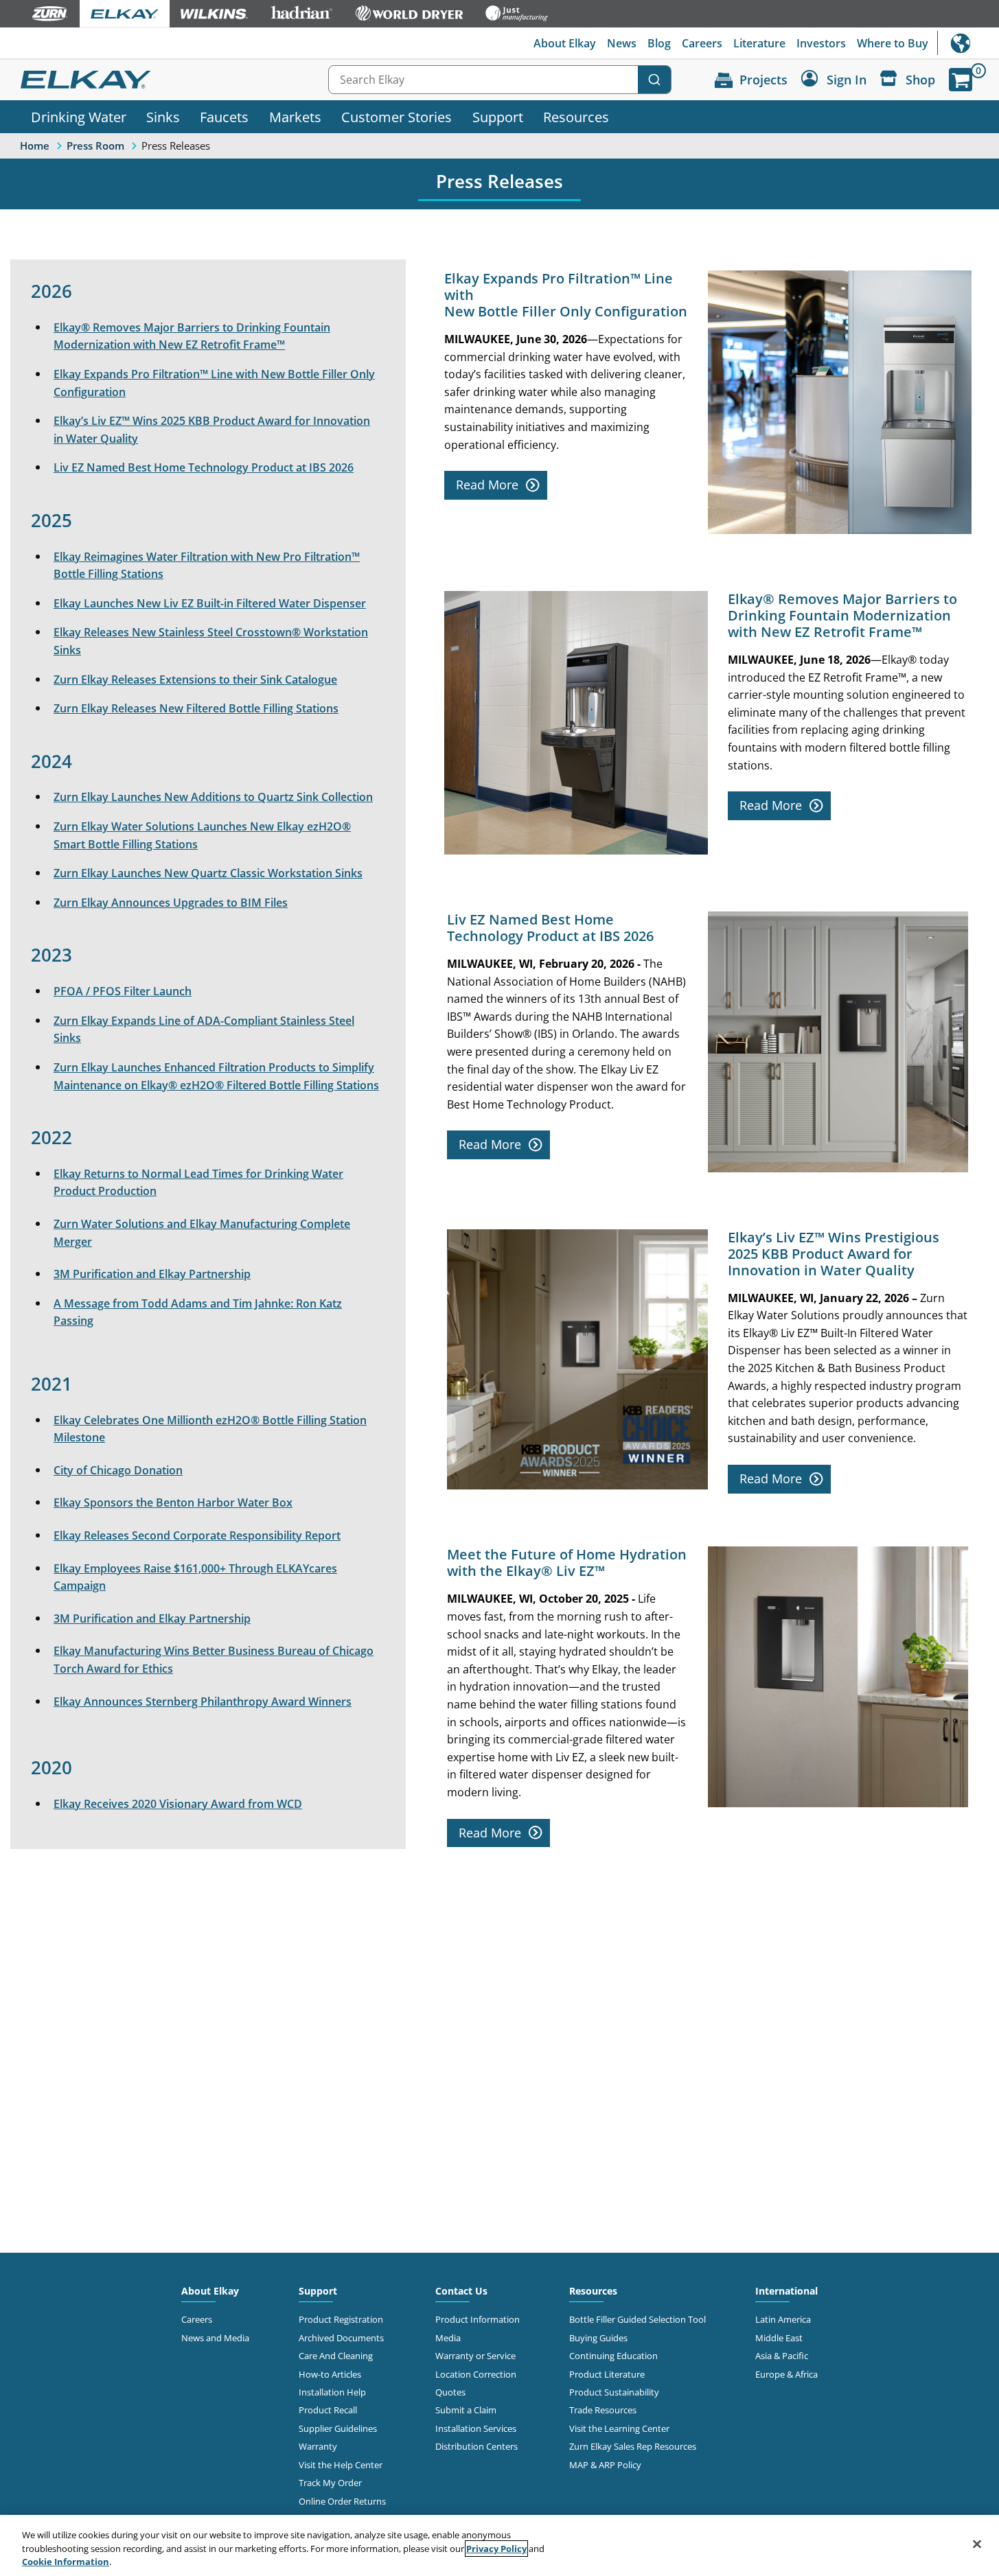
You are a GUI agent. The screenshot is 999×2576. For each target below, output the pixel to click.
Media (448, 2338)
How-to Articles (330, 2374)
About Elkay (565, 43)
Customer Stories (397, 117)
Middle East (779, 2338)
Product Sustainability (614, 2392)
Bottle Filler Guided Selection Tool (638, 2319)
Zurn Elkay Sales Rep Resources (633, 2446)
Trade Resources (603, 2410)
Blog (659, 43)
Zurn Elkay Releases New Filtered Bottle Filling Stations (196, 708)
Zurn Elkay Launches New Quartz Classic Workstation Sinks (208, 873)
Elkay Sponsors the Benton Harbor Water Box (173, 1502)
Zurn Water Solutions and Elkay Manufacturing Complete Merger (202, 1233)
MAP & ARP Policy (605, 2465)
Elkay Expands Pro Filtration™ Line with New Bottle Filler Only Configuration (214, 383)
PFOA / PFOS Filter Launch (123, 991)
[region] (499, 2545)
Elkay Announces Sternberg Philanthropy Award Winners (203, 1702)
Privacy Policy (496, 2549)
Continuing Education (613, 2356)
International (968, 43)
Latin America (783, 2319)
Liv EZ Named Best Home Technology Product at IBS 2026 (204, 467)
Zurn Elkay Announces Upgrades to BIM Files (171, 903)
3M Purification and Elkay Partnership (152, 1274)
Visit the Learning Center (619, 2428)
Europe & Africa (786, 2374)
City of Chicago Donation (118, 1470)
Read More (487, 485)
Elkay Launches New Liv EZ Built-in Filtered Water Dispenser (210, 603)
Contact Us (461, 2291)
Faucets (224, 117)
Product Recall (328, 2410)
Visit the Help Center (341, 2465)
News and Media (215, 2338)
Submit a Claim (466, 2410)
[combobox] (500, 80)
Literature (759, 43)
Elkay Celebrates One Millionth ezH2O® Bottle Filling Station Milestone (210, 1429)
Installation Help (332, 2392)
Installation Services (476, 2428)
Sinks (163, 117)
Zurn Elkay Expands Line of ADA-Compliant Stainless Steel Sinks (204, 1030)
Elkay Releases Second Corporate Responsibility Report (197, 1535)
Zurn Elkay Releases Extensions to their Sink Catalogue (195, 680)
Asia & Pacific (782, 2356)
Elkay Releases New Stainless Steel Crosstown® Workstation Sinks (211, 641)
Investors (821, 43)
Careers (702, 43)
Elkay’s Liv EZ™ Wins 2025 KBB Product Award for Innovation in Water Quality (212, 430)
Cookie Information (66, 2562)
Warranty (318, 2446)
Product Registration (341, 2319)
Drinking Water (79, 117)
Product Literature (607, 2374)
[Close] (977, 2544)
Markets (295, 117)
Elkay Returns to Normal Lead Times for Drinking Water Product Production (198, 1183)
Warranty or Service (475, 2356)
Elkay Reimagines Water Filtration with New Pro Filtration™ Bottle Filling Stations (207, 566)
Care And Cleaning (336, 2356)
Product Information (478, 2319)
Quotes (450, 2392)
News (622, 43)
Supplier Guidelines (338, 2428)
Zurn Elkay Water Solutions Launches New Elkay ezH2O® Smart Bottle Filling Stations (202, 835)
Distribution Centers (476, 2446)
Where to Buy (893, 43)
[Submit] (654, 80)
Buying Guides (598, 2338)
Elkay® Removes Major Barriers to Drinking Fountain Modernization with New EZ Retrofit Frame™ (192, 336)
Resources (576, 117)
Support (498, 117)
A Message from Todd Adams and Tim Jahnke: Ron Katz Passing (198, 1312)
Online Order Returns (342, 2501)
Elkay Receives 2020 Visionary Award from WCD (178, 1804)
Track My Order (330, 2483)
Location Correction (476, 2374)
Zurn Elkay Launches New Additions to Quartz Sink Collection (213, 797)
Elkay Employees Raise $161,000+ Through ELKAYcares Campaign (195, 1577)
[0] (961, 80)
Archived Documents (341, 2338)
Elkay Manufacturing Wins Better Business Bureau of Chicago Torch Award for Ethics (214, 1660)
